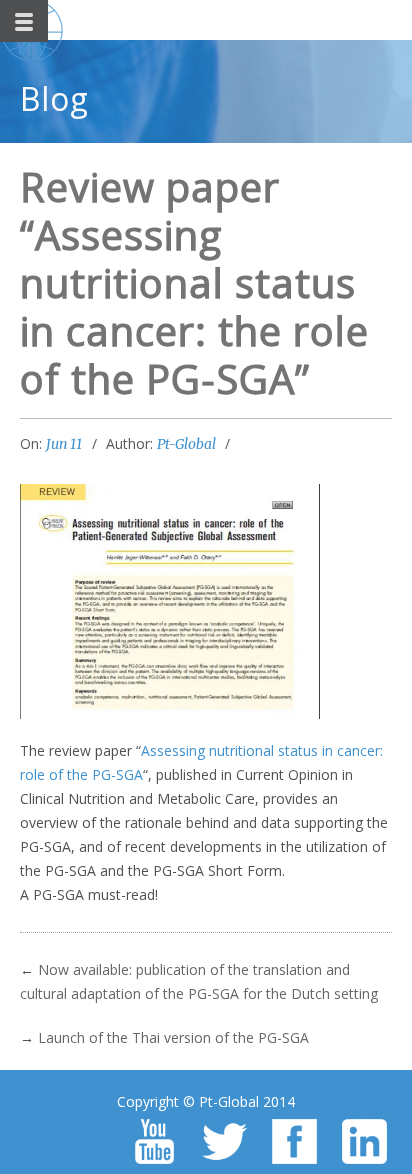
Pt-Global (186, 444)
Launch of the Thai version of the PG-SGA (173, 1037)
